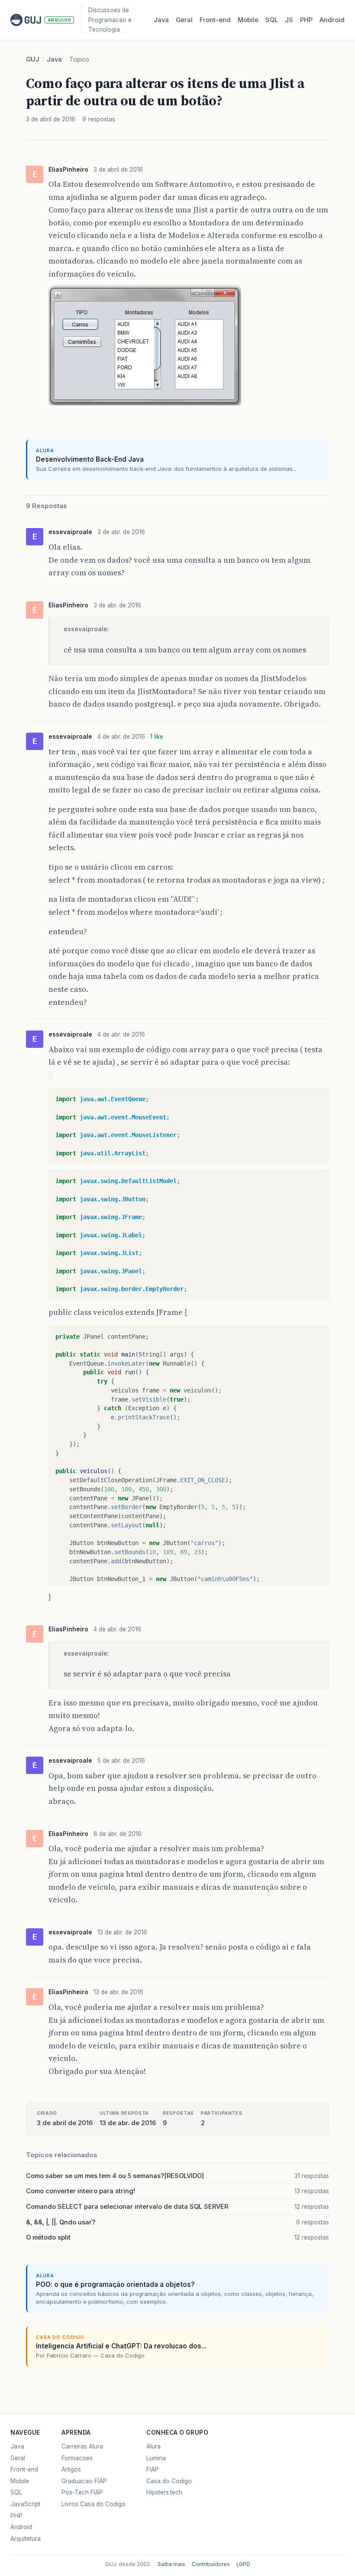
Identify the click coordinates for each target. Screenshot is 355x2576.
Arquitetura (26, 2539)
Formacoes (77, 2458)
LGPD (243, 2564)
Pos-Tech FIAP (82, 2492)
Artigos (71, 2469)
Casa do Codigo (169, 2481)
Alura (153, 2446)
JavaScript (25, 2504)
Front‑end (215, 20)
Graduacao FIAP (84, 2481)
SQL (272, 20)
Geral (184, 20)
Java (161, 20)
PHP (306, 20)
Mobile (248, 20)
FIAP (153, 2469)
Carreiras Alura (82, 2446)
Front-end (24, 2469)
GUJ (33, 59)
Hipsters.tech (164, 2492)
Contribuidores (211, 2564)
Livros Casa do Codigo (94, 2504)
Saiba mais (171, 2564)
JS (289, 20)
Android (332, 20)
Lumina (156, 2458)
